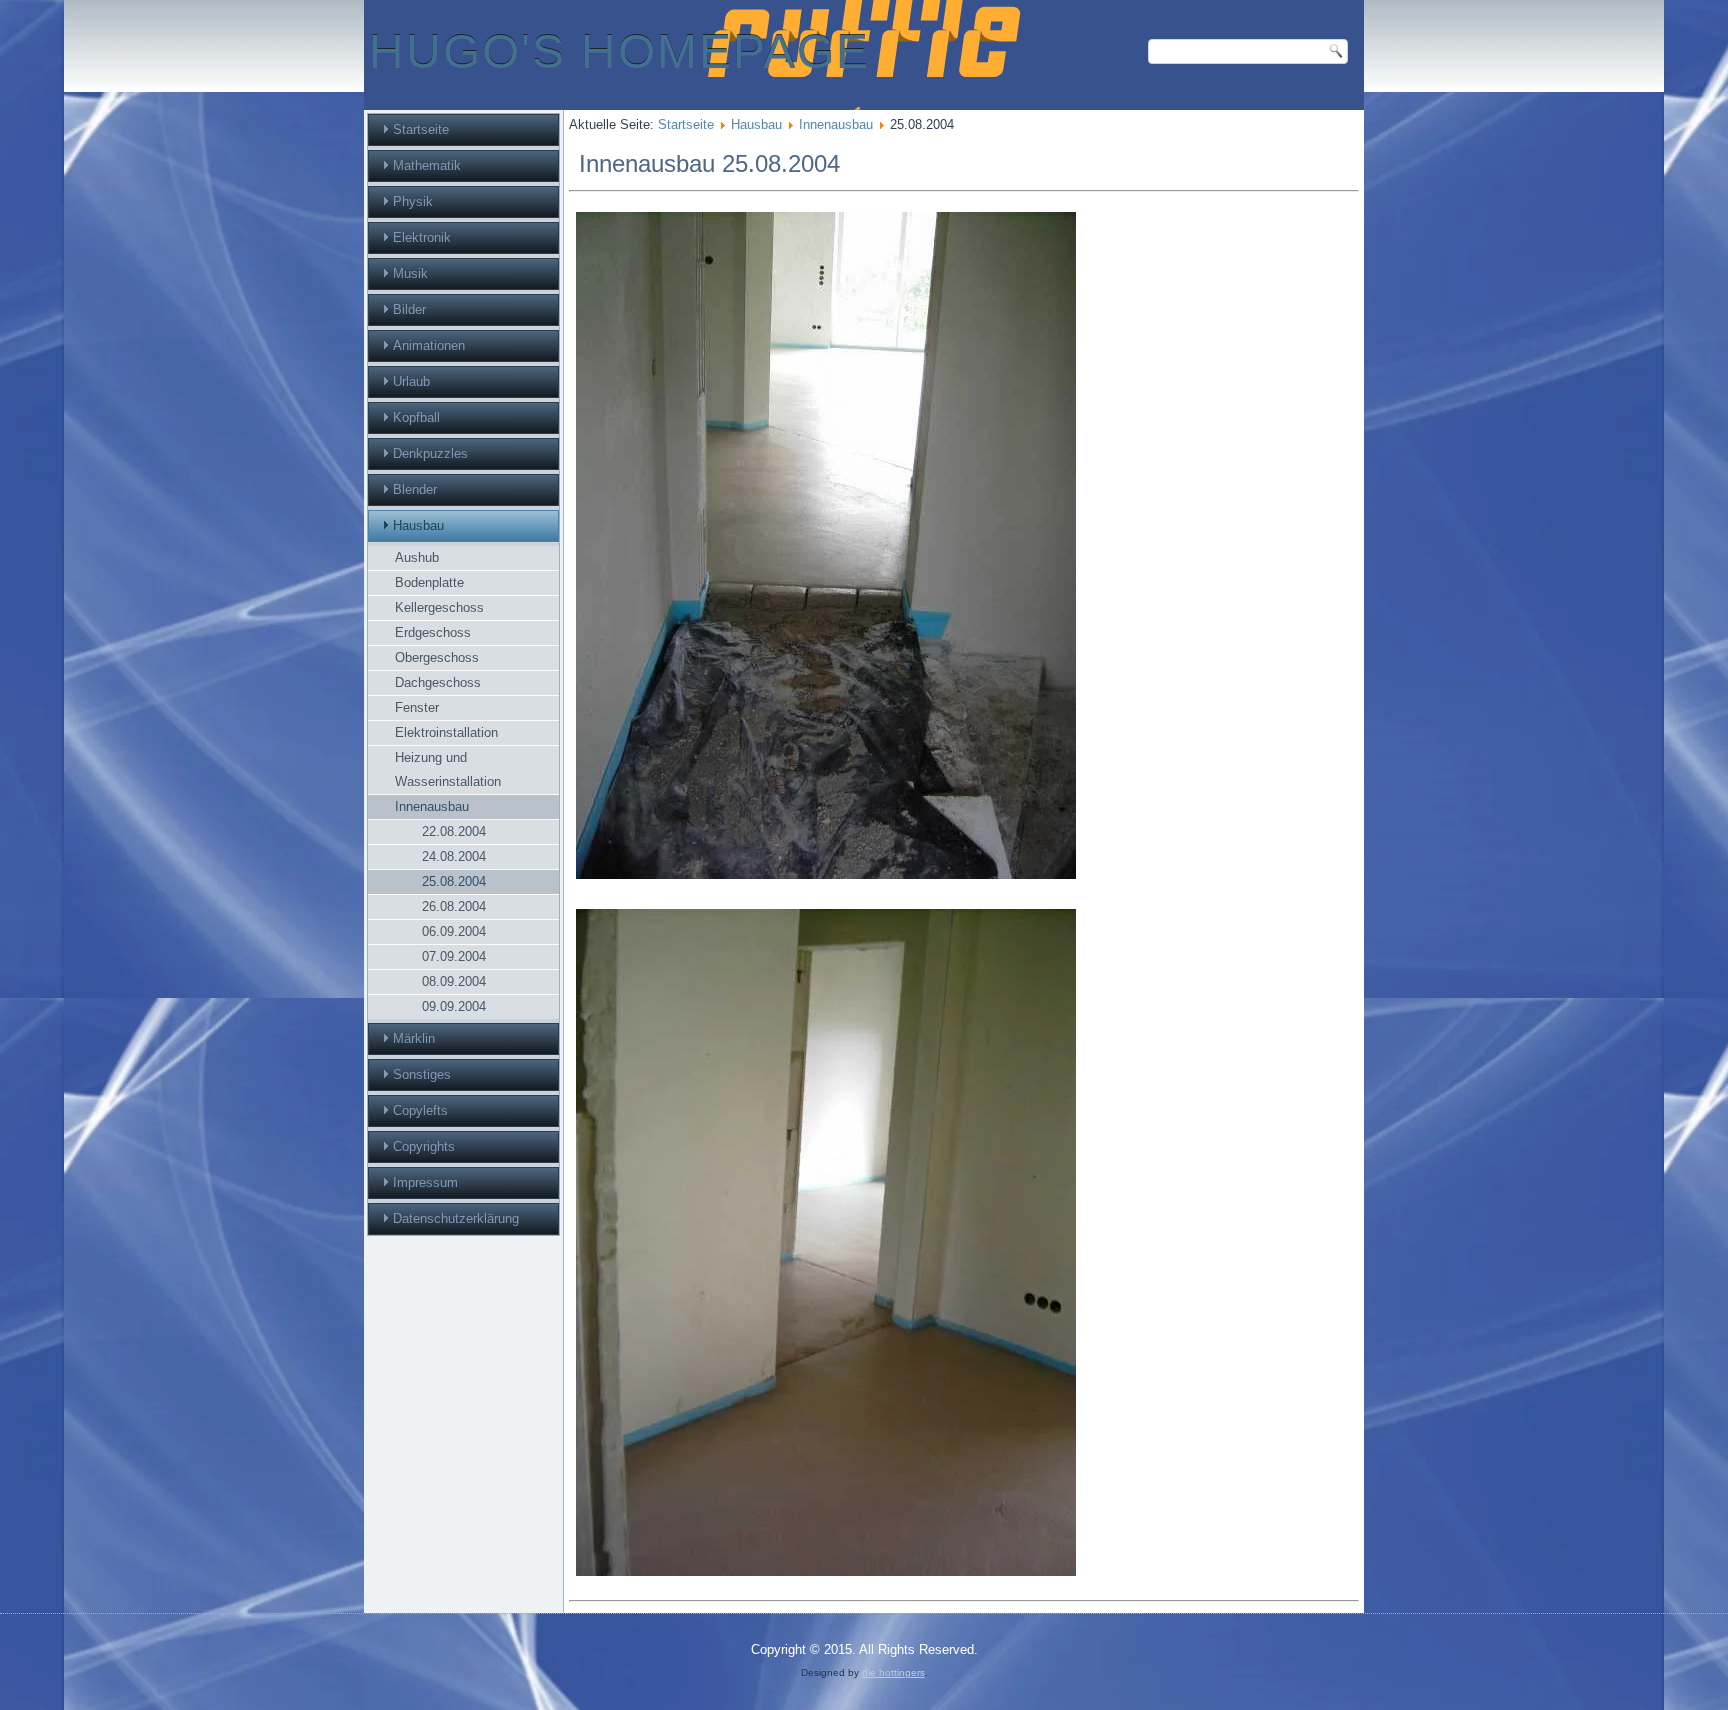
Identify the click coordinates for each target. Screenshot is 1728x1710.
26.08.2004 (454, 906)
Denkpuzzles (430, 453)
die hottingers (893, 1672)
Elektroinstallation (446, 732)
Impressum (425, 1182)
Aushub (417, 557)
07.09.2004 (454, 956)
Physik (413, 201)
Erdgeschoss (433, 632)
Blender (415, 489)
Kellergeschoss (439, 607)
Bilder (409, 309)
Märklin (414, 1038)
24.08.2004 (454, 856)
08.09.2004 (454, 981)
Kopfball (416, 417)
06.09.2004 (454, 931)
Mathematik (427, 165)
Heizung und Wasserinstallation (448, 769)
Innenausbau (432, 806)
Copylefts (420, 1110)
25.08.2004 (454, 881)
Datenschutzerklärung (456, 1218)
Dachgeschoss (438, 682)
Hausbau (418, 525)
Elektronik (422, 237)
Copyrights (424, 1146)
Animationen (429, 345)
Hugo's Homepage (619, 51)
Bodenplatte (429, 582)
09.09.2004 (454, 1006)
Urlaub (411, 381)
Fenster (417, 707)
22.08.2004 (454, 831)
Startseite (421, 129)
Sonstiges (422, 1074)
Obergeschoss (437, 657)
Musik (410, 273)
